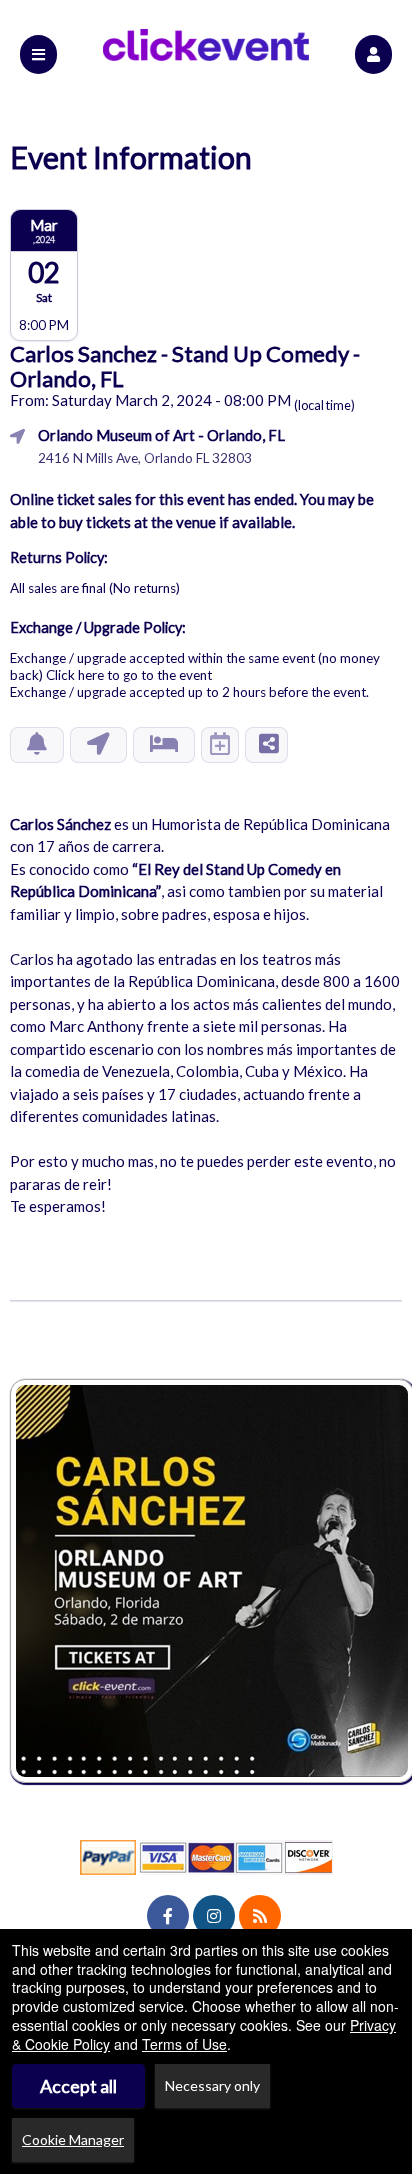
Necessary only (212, 2085)
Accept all (78, 2086)
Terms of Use (184, 2044)
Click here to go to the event (129, 675)
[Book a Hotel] (164, 745)
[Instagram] (214, 1916)
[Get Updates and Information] (37, 745)
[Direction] (98, 745)
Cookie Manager (73, 2139)
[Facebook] (168, 1916)
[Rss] (260, 1916)
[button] (373, 54)
